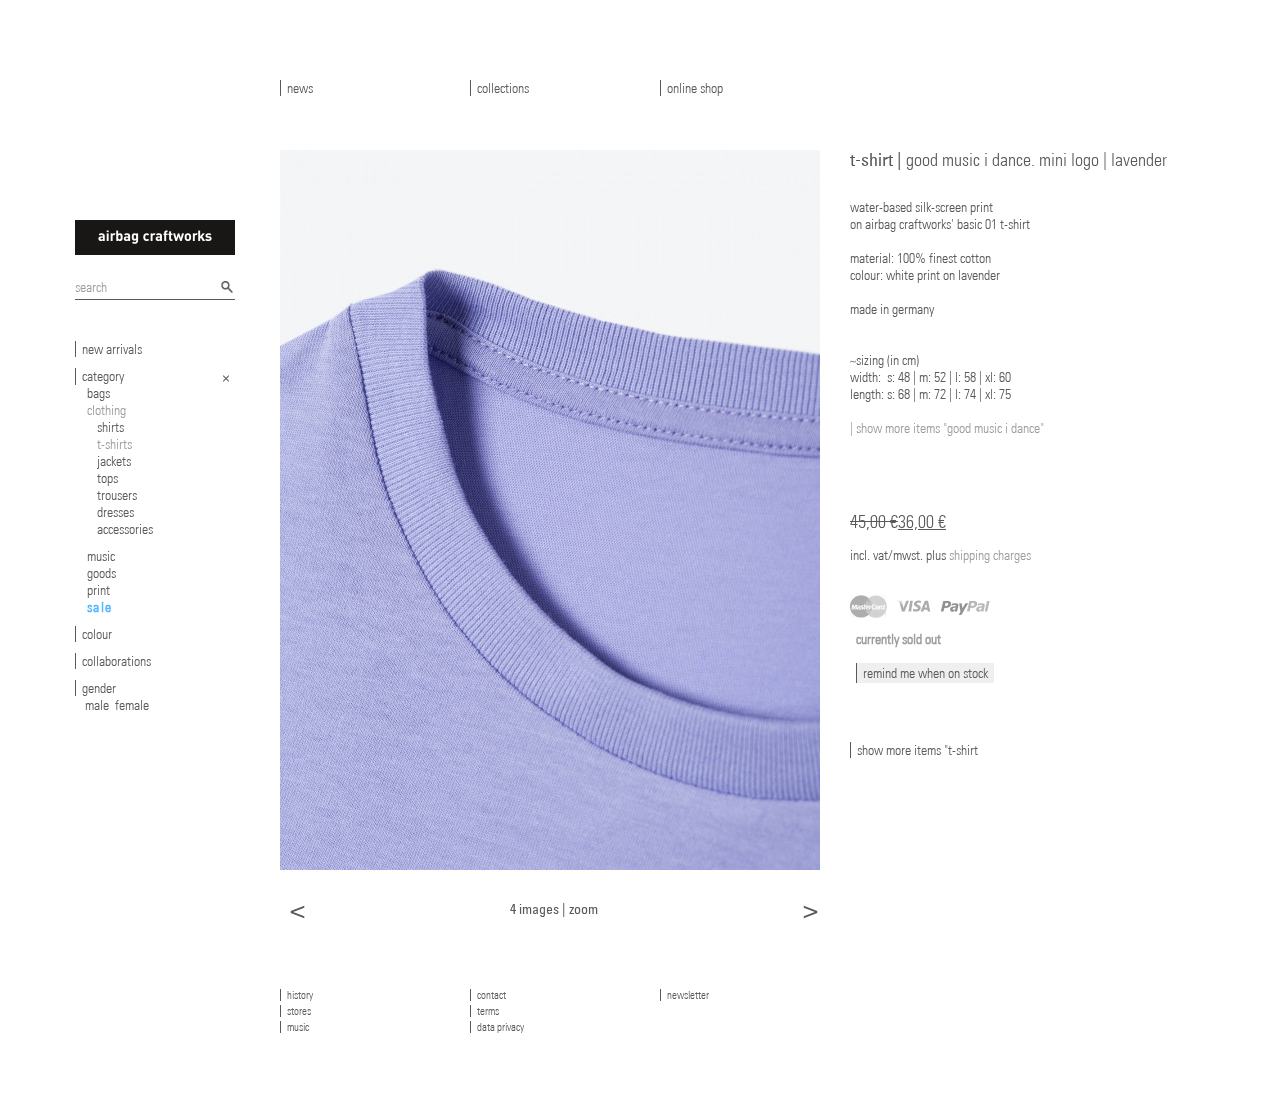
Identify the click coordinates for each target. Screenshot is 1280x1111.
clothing (106, 410)
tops (107, 478)
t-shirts (114, 444)
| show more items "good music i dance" (947, 428)
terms (488, 1011)
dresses (115, 512)
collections (503, 88)
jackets (114, 461)
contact (491, 995)
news (300, 88)
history (300, 995)
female (132, 705)
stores (299, 1011)
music (101, 556)
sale (100, 607)
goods (101, 573)
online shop (695, 88)
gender (99, 688)
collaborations (116, 661)
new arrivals (112, 349)
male (97, 705)
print (98, 590)
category (103, 376)
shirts (110, 427)
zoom (583, 908)
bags (98, 393)
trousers (117, 495)
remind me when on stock (925, 673)
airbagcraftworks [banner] (155, 237)
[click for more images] (550, 509)
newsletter (688, 995)
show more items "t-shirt (917, 750)
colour (97, 634)
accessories (125, 529)
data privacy (500, 1027)
